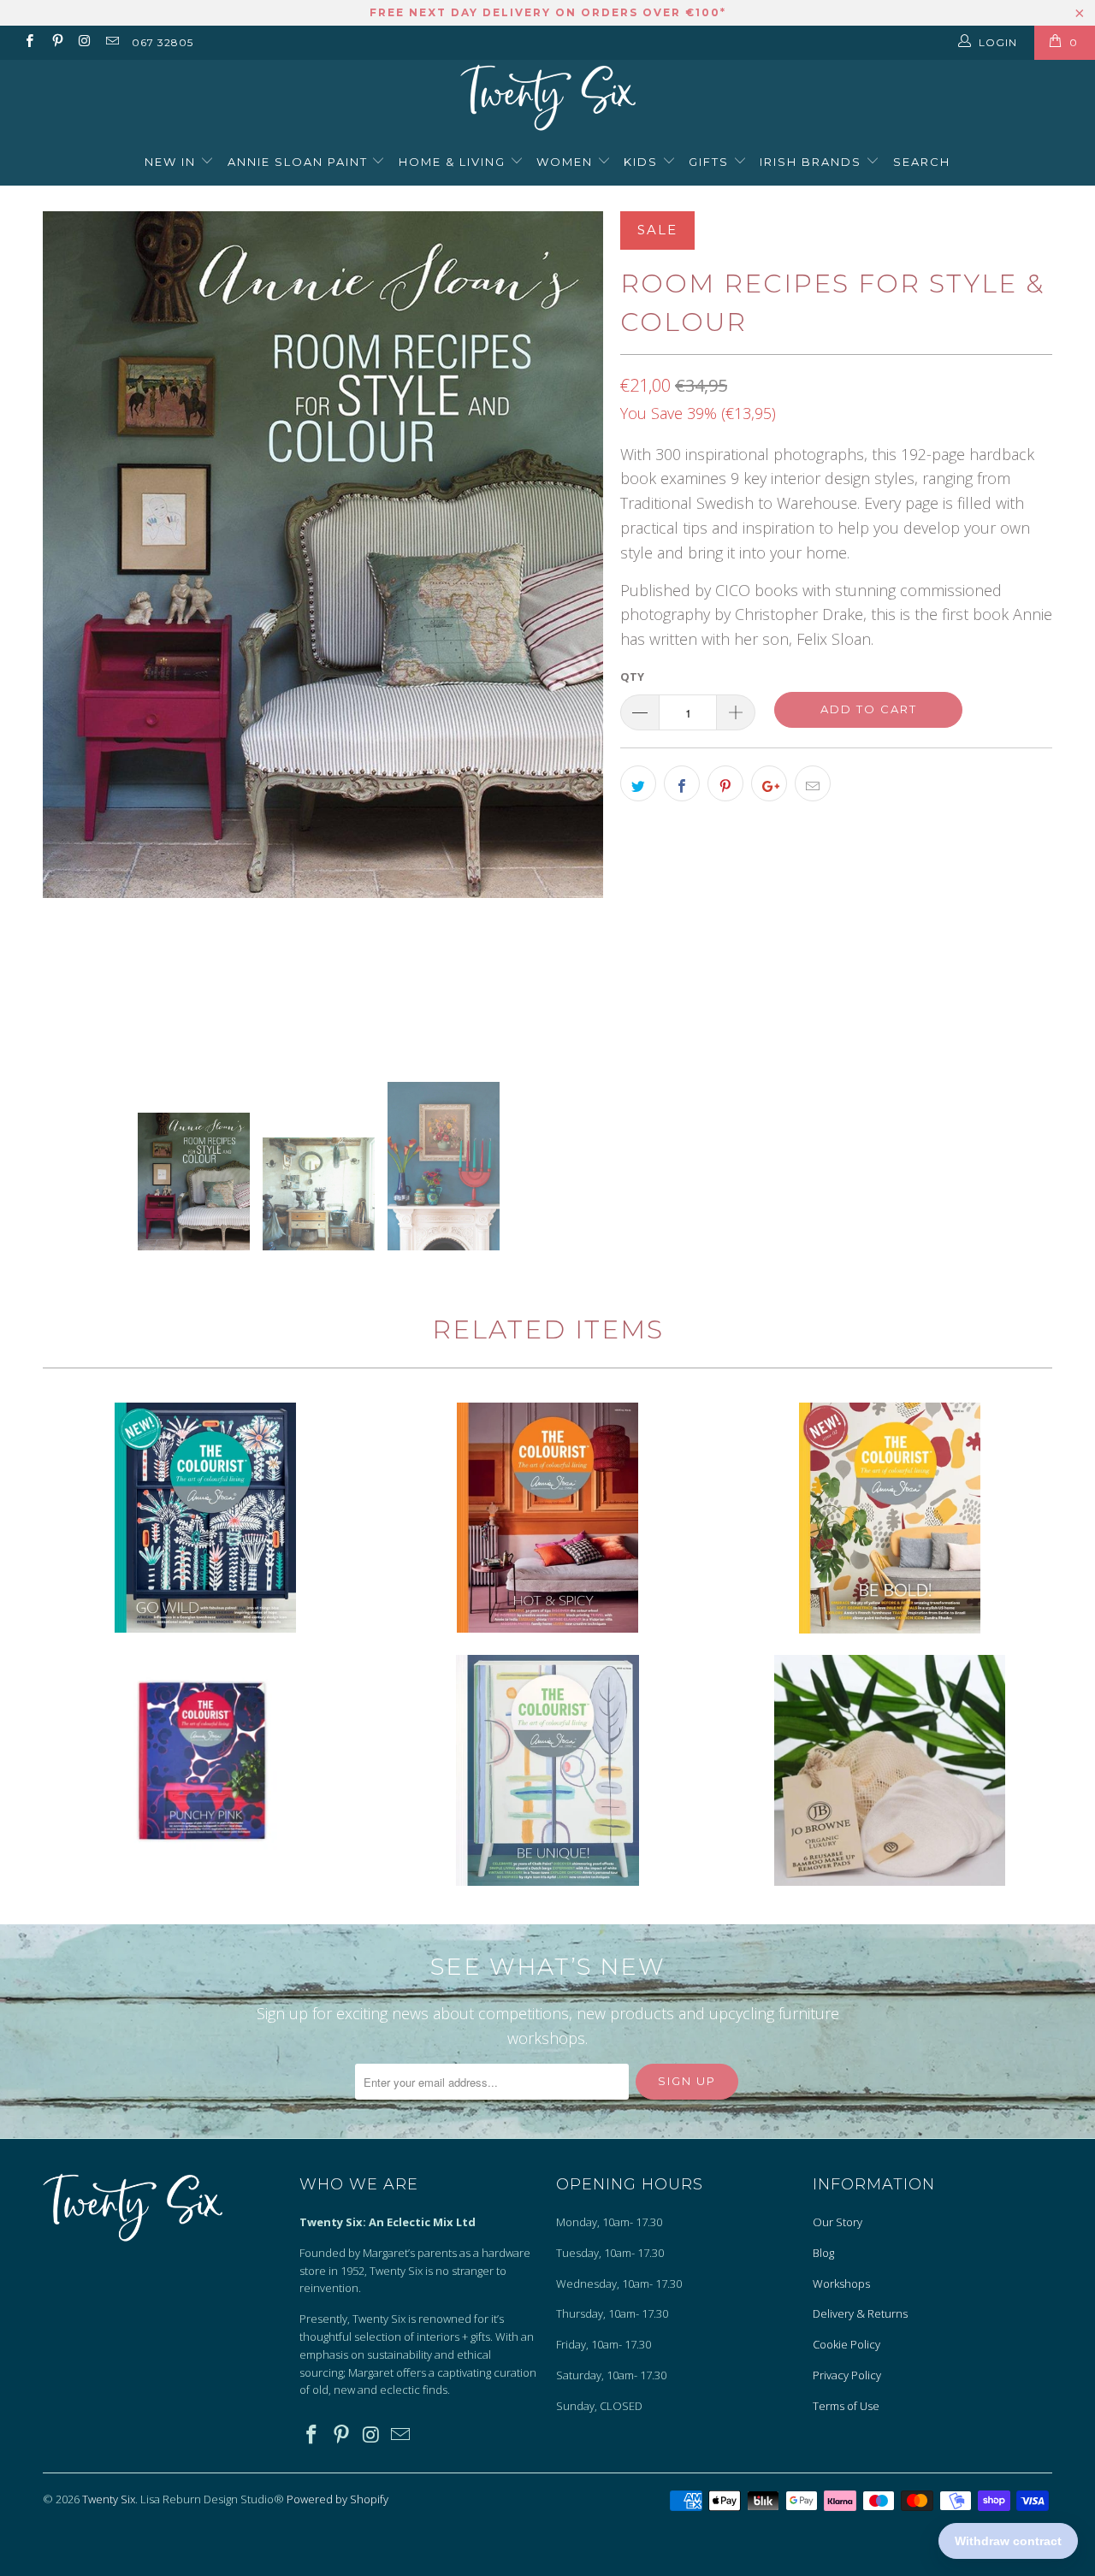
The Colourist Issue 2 (890, 1518)
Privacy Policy (847, 2375)
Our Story (838, 2222)
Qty (632, 676)
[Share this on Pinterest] (725, 783)
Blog (823, 2253)
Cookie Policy (846, 2344)
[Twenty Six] (547, 100)
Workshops (841, 2284)
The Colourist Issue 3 (205, 1518)
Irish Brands (813, 162)
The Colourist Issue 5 (547, 1518)
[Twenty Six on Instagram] (84, 42)
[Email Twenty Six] (112, 42)
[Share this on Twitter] (638, 783)
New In (172, 162)
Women (567, 162)
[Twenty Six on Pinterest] (56, 42)
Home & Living (454, 162)
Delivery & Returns (860, 2313)
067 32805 (163, 42)
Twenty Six (109, 2499)
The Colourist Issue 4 (547, 1770)
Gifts (711, 162)
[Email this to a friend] (813, 783)
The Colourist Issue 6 (205, 1763)
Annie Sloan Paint (300, 162)
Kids (643, 162)
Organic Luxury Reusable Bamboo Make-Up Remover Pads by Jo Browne (890, 1770)
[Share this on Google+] (769, 783)
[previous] (73, 632)
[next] (573, 632)
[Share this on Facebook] (682, 783)
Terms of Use (846, 2406)
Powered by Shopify (337, 2499)
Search (922, 162)
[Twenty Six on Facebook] (29, 42)
